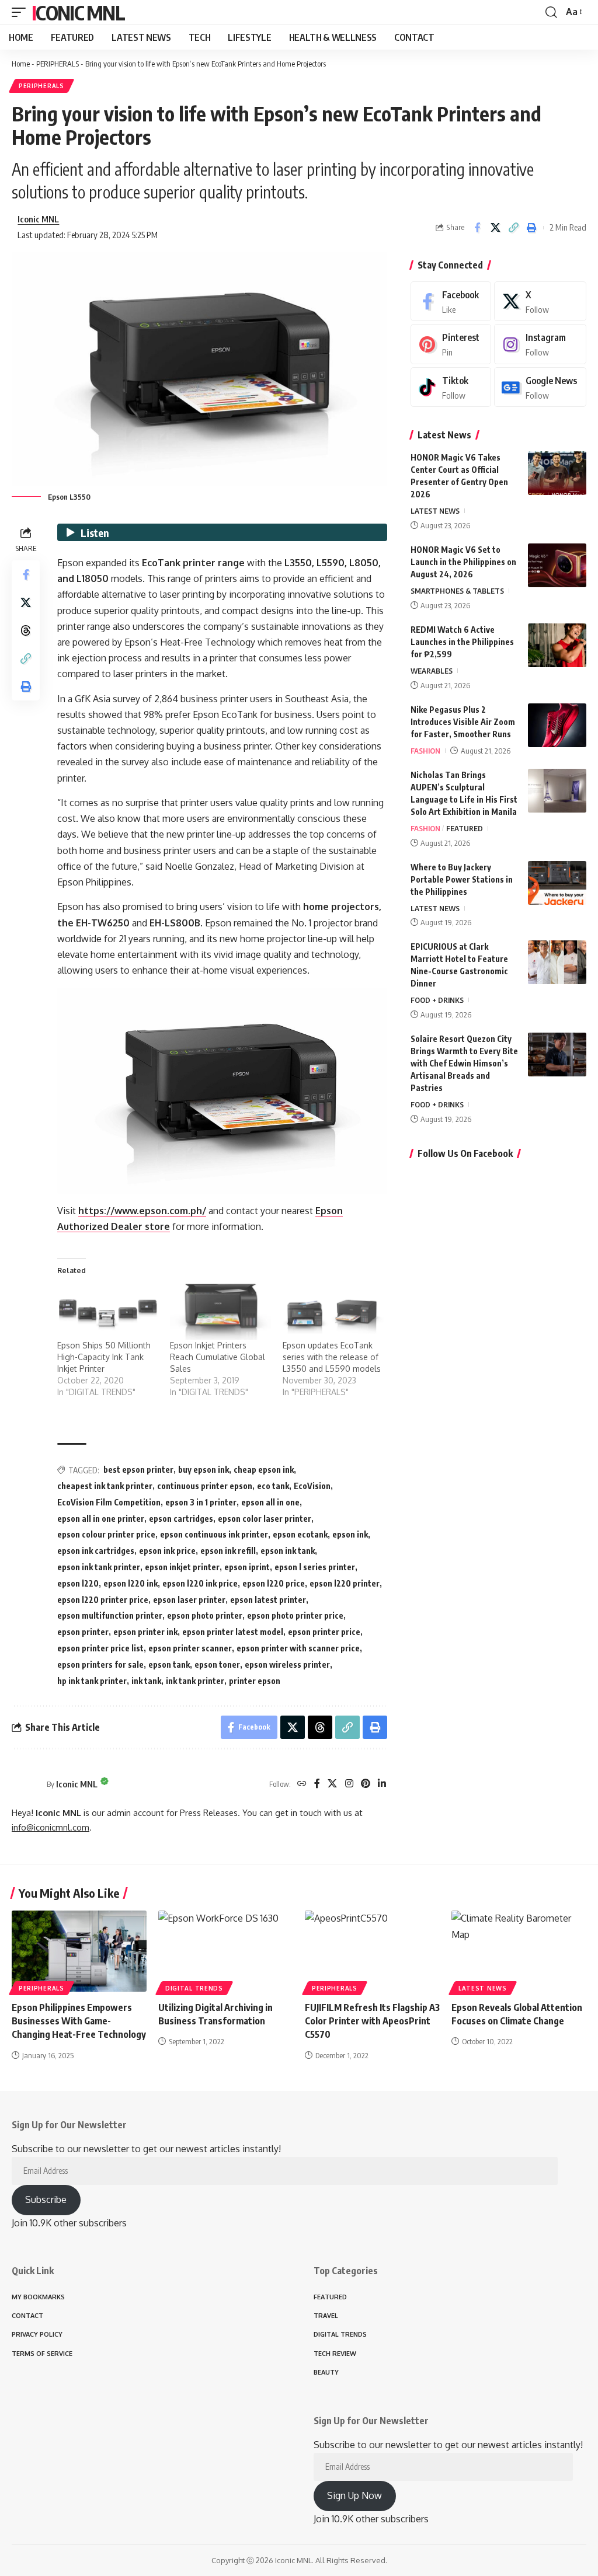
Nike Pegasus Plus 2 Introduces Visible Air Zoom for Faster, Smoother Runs (463, 722)
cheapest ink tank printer (105, 1486)
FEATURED (465, 828)
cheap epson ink (264, 1470)
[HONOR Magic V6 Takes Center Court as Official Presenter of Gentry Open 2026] (557, 473)
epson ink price (167, 1551)
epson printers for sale (100, 1665)
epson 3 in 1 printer (201, 1502)
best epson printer (138, 1470)
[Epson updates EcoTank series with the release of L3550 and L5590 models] (333, 1311)
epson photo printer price (295, 1615)
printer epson (255, 1681)
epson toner (217, 1665)
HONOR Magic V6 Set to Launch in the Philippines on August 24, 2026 (463, 562)
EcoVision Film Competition (109, 1502)
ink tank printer (195, 1681)
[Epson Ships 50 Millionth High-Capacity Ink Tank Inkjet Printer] (108, 1311)
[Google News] (540, 387)
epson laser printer (189, 1600)
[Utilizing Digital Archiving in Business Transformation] (226, 1951)
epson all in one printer (101, 1519)
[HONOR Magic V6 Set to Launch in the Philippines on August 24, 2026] (557, 565)
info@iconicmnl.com (51, 1827)
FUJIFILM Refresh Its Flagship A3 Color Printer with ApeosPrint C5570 (372, 2021)
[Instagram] (349, 1784)
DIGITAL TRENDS (194, 1988)
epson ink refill (228, 1551)
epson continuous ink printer (214, 1534)
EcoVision (312, 1486)
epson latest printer (268, 1600)
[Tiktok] (451, 387)
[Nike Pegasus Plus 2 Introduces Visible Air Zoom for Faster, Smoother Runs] (557, 725)
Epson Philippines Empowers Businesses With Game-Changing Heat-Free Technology (79, 2021)
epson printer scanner (190, 1648)
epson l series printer (315, 1567)
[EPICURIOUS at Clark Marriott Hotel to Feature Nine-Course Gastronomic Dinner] (557, 962)
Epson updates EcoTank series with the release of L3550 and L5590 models (332, 1357)
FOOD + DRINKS (437, 1000)
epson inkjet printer (182, 1567)
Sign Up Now (354, 2495)
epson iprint (247, 1567)
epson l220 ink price (200, 1583)
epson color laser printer (265, 1519)
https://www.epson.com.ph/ (142, 1211)
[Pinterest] (366, 1784)
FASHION (425, 751)
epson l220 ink (131, 1583)
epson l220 (78, 1583)
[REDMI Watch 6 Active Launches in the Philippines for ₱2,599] (557, 645)
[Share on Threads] (26, 630)
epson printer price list (100, 1648)
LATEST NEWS (435, 511)
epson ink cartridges (96, 1551)
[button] (22, 12)
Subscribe (46, 2199)
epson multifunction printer (110, 1615)
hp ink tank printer (92, 1681)
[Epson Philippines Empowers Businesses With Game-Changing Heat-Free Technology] (79, 1951)
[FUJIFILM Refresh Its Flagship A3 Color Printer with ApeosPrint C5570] (372, 1951)
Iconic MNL (78, 12)
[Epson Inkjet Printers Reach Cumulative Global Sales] (220, 1311)
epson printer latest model (233, 1632)
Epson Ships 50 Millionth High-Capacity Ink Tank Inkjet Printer (104, 1357)
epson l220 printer (345, 1583)
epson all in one (270, 1502)
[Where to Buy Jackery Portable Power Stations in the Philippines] (557, 883)
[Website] (302, 1784)
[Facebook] (317, 1784)
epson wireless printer (287, 1665)
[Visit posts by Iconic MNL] (26, 1784)
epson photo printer (205, 1615)
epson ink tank (288, 1551)
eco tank (273, 1486)
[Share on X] (495, 228)
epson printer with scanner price (298, 1648)
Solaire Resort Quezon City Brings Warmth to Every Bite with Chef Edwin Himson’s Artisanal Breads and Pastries (464, 1063)
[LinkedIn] (382, 1784)
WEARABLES (432, 671)
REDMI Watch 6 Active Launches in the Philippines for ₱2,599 (462, 642)
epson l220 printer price (103, 1600)
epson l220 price (274, 1583)
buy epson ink (204, 1470)
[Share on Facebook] (477, 228)
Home (21, 64)
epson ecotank (300, 1534)
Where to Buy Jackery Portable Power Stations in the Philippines (462, 879)
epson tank (169, 1665)
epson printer (83, 1632)
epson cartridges (181, 1519)
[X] (332, 1784)
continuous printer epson (205, 1486)
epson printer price (324, 1632)
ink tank (146, 1681)
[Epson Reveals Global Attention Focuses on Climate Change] (519, 1951)
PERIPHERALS (58, 64)
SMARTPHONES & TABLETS (457, 591)
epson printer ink (145, 1632)
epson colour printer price (106, 1534)
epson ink (350, 1534)
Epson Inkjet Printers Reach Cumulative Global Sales (218, 1357)
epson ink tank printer (99, 1567)
